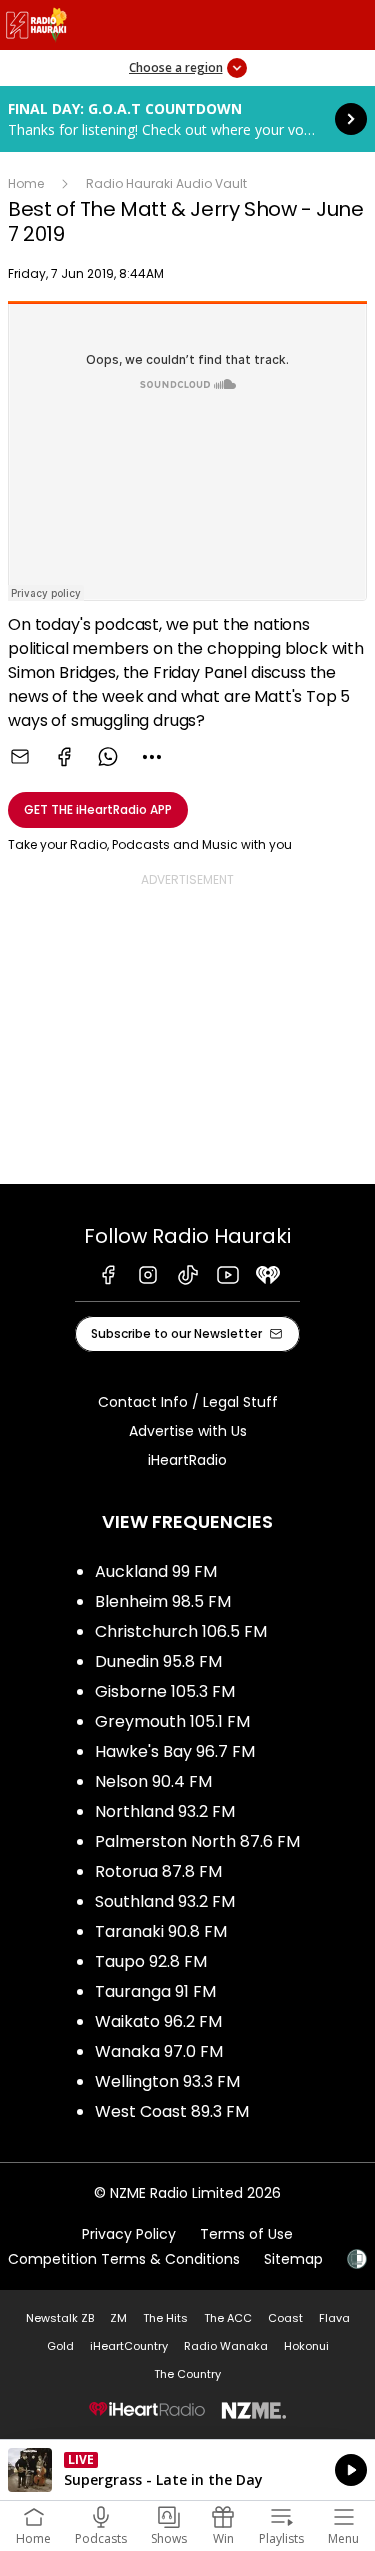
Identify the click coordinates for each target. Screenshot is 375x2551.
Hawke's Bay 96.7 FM (175, 1751)
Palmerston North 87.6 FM (197, 1841)
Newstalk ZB (60, 2318)
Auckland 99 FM (156, 1571)
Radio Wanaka (226, 2346)
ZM (118, 2318)
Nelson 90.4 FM (153, 1781)
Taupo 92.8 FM (151, 1961)
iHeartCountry (129, 2346)
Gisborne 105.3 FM (165, 1691)
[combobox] (152, 757)
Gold (60, 2346)
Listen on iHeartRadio (187, 2470)
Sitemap (293, 2259)
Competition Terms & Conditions (124, 2259)
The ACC (228, 2318)
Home (26, 183)
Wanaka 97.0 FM (159, 2051)
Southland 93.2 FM (165, 1901)
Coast (285, 2318)
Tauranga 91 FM (155, 1991)
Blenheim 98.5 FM (163, 1601)
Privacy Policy (129, 2234)
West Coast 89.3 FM (172, 2111)
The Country (187, 2374)
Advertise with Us (188, 1431)
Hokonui (306, 2346)
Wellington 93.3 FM (167, 2081)
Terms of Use (246, 2234)
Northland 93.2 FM (165, 1811)
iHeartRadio (187, 1460)
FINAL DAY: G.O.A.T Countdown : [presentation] (187, 119)
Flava (334, 2318)
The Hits (165, 2318)
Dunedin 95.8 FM (158, 1661)
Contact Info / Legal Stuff (188, 1402)
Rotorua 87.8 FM (158, 1871)
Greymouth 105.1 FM (172, 1721)
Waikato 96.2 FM (158, 2021)
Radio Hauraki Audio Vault (166, 183)
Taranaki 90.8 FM (161, 1931)
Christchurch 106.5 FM (181, 1631)
